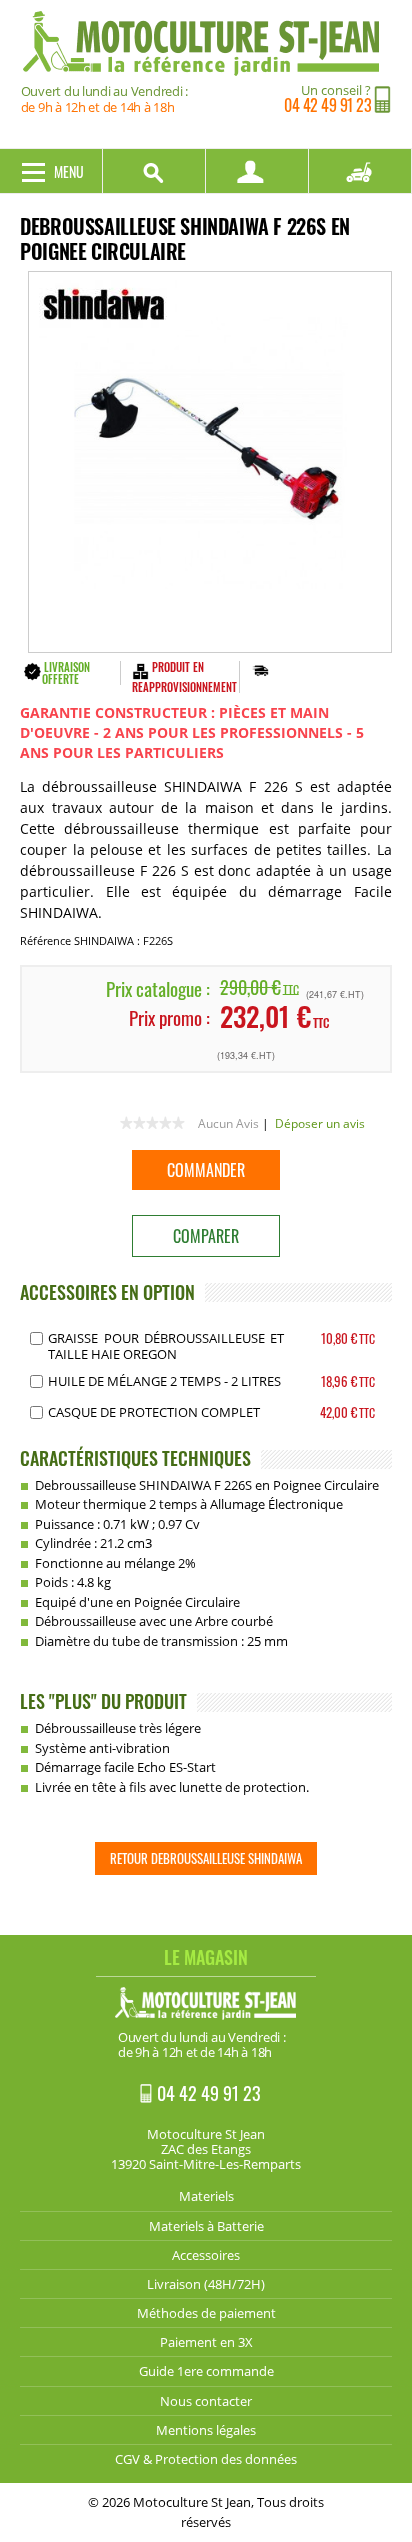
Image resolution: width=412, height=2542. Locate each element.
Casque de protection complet (154, 1412)
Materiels (206, 2196)
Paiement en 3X (206, 2342)
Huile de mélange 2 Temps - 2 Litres (164, 1381)
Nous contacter (206, 2401)
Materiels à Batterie (206, 2226)
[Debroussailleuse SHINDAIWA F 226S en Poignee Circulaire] (210, 462)
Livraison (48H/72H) (206, 2284)
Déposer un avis (320, 1123)
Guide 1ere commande (206, 2371)
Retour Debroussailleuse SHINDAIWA (206, 1858)
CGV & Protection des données (206, 2459)
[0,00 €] (360, 171)
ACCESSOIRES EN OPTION (107, 1292)
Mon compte (257, 171)
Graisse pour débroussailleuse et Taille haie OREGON (166, 1346)
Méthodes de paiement (206, 2313)
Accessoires (206, 2255)
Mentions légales (206, 2430)
